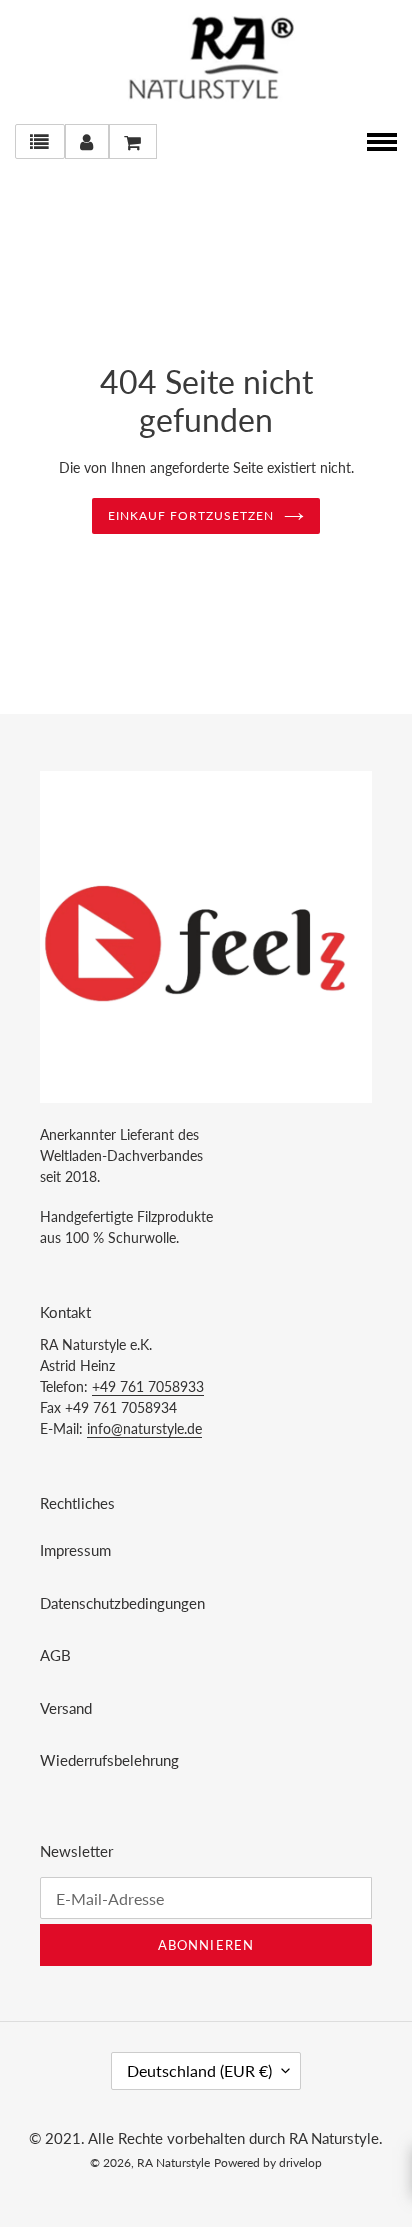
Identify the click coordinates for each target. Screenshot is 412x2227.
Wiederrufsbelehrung (109, 1760)
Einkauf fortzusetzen (190, 515)
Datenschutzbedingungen (122, 1603)
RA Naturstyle (173, 2162)
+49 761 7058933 (148, 1386)
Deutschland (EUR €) (199, 2070)
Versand (66, 1708)
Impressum (75, 1550)
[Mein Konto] (87, 141)
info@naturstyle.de (144, 1428)
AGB (55, 1655)
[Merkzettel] (40, 141)
